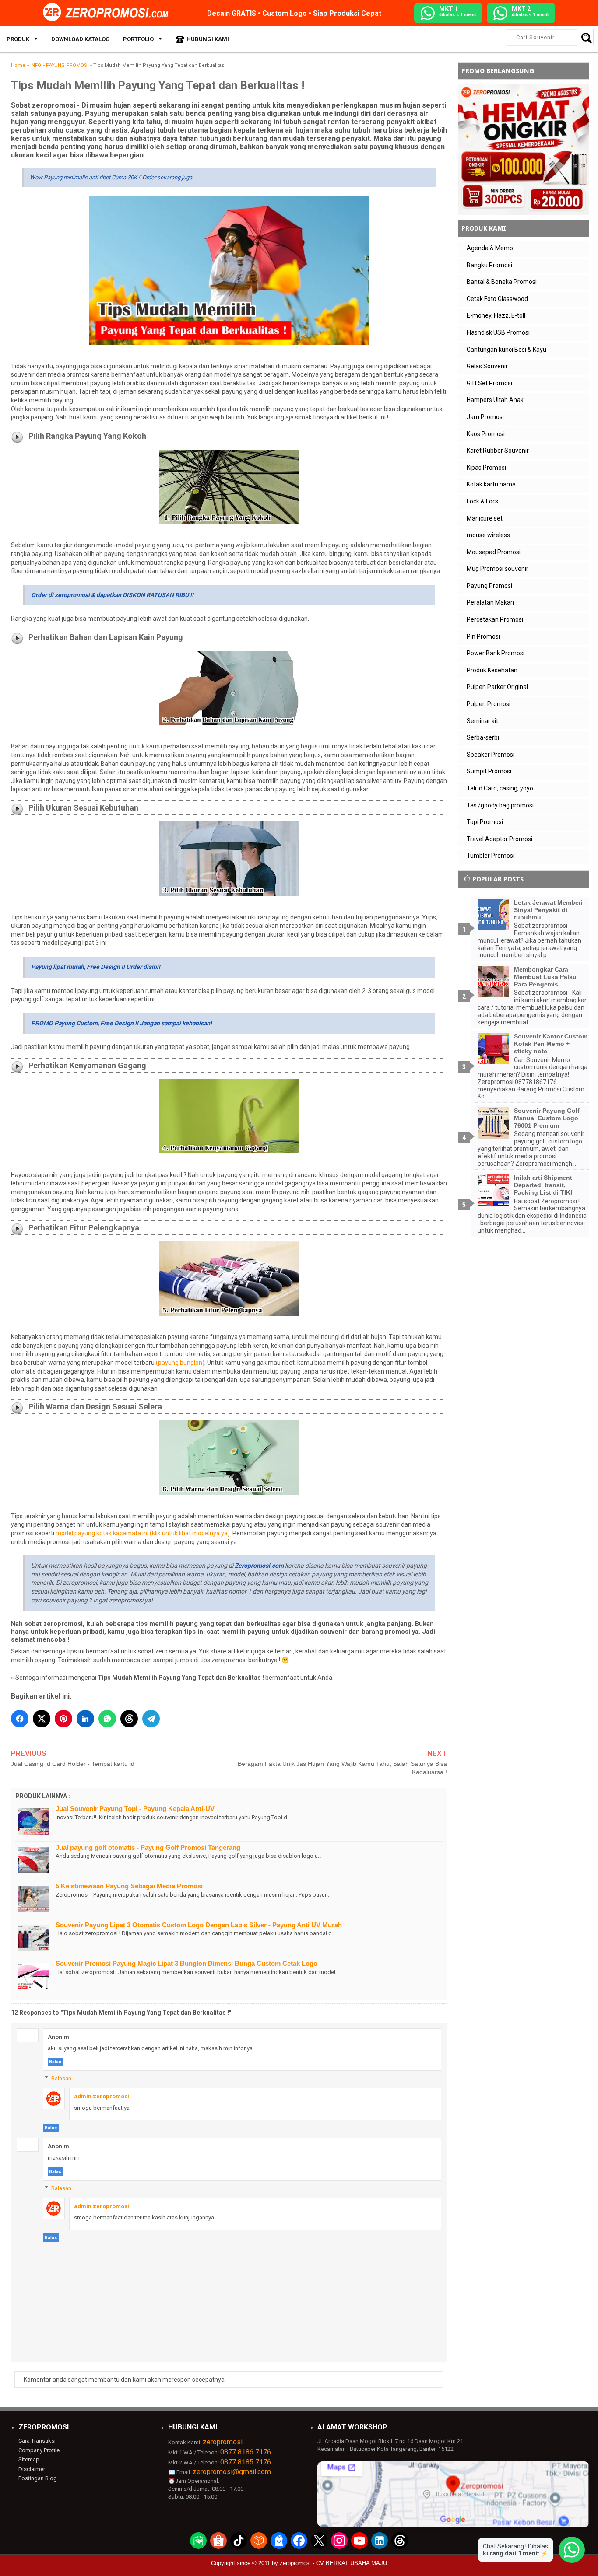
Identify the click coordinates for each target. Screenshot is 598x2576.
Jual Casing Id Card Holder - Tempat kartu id (73, 1764)
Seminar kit (482, 721)
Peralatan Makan (490, 602)
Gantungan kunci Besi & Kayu (507, 350)
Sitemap (29, 2459)
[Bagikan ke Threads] (129, 1719)
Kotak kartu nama (491, 484)
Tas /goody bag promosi (500, 805)
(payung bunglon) (180, 1363)
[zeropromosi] (109, 13)
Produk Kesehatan (492, 670)
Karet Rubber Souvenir (498, 451)
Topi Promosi (485, 822)
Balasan (61, 2078)
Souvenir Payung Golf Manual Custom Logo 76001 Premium (547, 1118)
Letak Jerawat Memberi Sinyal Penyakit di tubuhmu (548, 910)
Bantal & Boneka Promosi (502, 282)
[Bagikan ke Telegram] (151, 1719)
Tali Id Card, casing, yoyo (500, 788)
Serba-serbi (483, 737)
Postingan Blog (38, 2478)
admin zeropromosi (102, 2096)
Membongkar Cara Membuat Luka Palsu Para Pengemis (545, 977)
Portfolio (138, 39)
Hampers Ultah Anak (495, 400)
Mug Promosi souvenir (498, 569)
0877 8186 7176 (246, 2452)
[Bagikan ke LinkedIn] (85, 1719)
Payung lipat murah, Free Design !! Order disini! (96, 967)
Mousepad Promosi (494, 552)
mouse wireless (488, 535)
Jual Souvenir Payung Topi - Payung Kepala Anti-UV (135, 1809)
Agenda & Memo (490, 248)
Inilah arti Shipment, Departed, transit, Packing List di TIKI (544, 1185)
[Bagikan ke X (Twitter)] (42, 1719)
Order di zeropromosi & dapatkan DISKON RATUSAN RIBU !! (112, 595)
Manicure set (485, 518)
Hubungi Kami (208, 39)
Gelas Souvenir (487, 366)
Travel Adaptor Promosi (500, 839)
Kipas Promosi (486, 468)
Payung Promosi (489, 586)
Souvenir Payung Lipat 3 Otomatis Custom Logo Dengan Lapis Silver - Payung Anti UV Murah (199, 1925)
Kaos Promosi (486, 434)
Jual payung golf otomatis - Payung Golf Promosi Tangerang (148, 1847)
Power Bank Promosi (496, 653)
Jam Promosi (485, 417)
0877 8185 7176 (246, 2462)
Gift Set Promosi (489, 383)
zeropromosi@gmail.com (232, 2472)
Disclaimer (32, 2469)
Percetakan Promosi (495, 619)
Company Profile (39, 2450)
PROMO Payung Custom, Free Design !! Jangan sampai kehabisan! (121, 1023)
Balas (55, 2062)
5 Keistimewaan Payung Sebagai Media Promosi (129, 1886)
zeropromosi (223, 2442)
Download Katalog (81, 39)
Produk (18, 39)
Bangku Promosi (489, 265)
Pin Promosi (483, 636)
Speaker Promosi (491, 755)
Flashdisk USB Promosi (498, 332)
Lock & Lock (483, 501)
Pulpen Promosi (489, 704)
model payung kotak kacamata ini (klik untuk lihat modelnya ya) (143, 1533)
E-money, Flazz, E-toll (496, 315)
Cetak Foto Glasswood (497, 299)
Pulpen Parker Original (497, 687)
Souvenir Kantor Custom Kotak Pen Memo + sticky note (551, 1044)
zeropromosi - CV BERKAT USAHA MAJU (333, 2563)
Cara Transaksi (37, 2441)
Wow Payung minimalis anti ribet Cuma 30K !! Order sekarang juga (111, 177)
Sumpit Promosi (489, 771)
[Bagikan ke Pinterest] (63, 1719)
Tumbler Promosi (491, 856)
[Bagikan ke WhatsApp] (107, 1719)
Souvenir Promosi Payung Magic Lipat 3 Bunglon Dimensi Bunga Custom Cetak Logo (186, 1963)
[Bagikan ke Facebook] (20, 1719)
